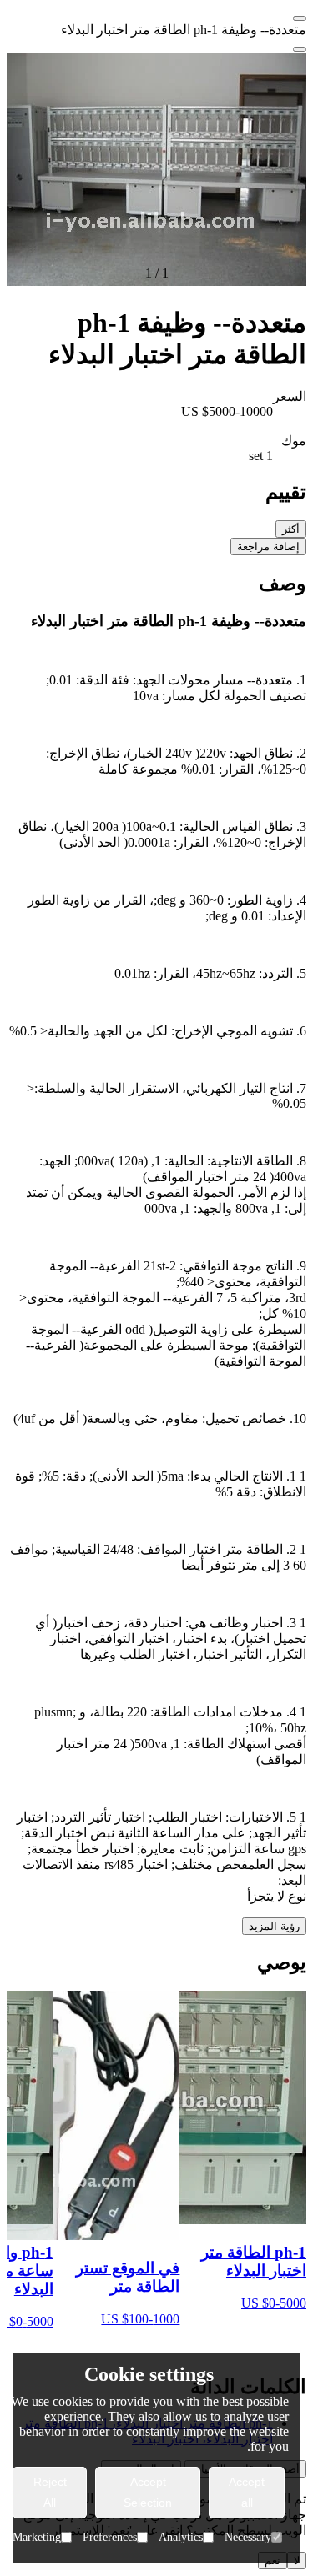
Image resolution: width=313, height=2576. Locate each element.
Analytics (181, 2537)
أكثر (291, 529)
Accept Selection (148, 2492)
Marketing (37, 2537)
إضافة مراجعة (268, 546)
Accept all (247, 2492)
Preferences (110, 2537)
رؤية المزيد (274, 1926)
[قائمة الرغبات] (300, 49)
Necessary (248, 2537)
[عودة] (300, 18)
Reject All (50, 2492)
